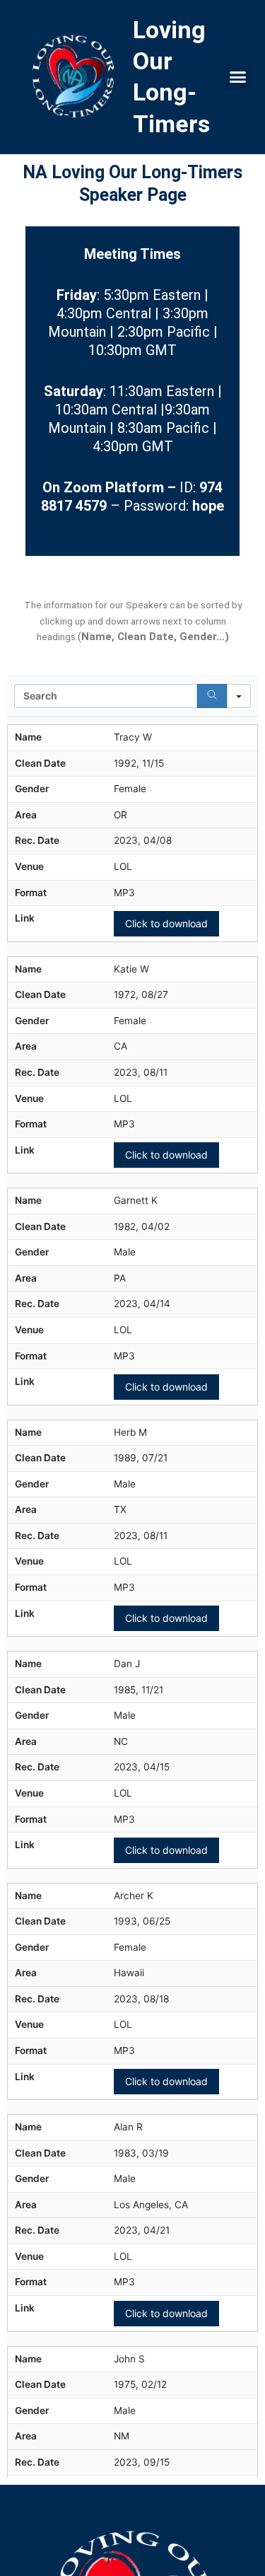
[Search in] (239, 696)
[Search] (212, 696)
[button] (238, 77)
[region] (132, 1576)
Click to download (166, 923)
